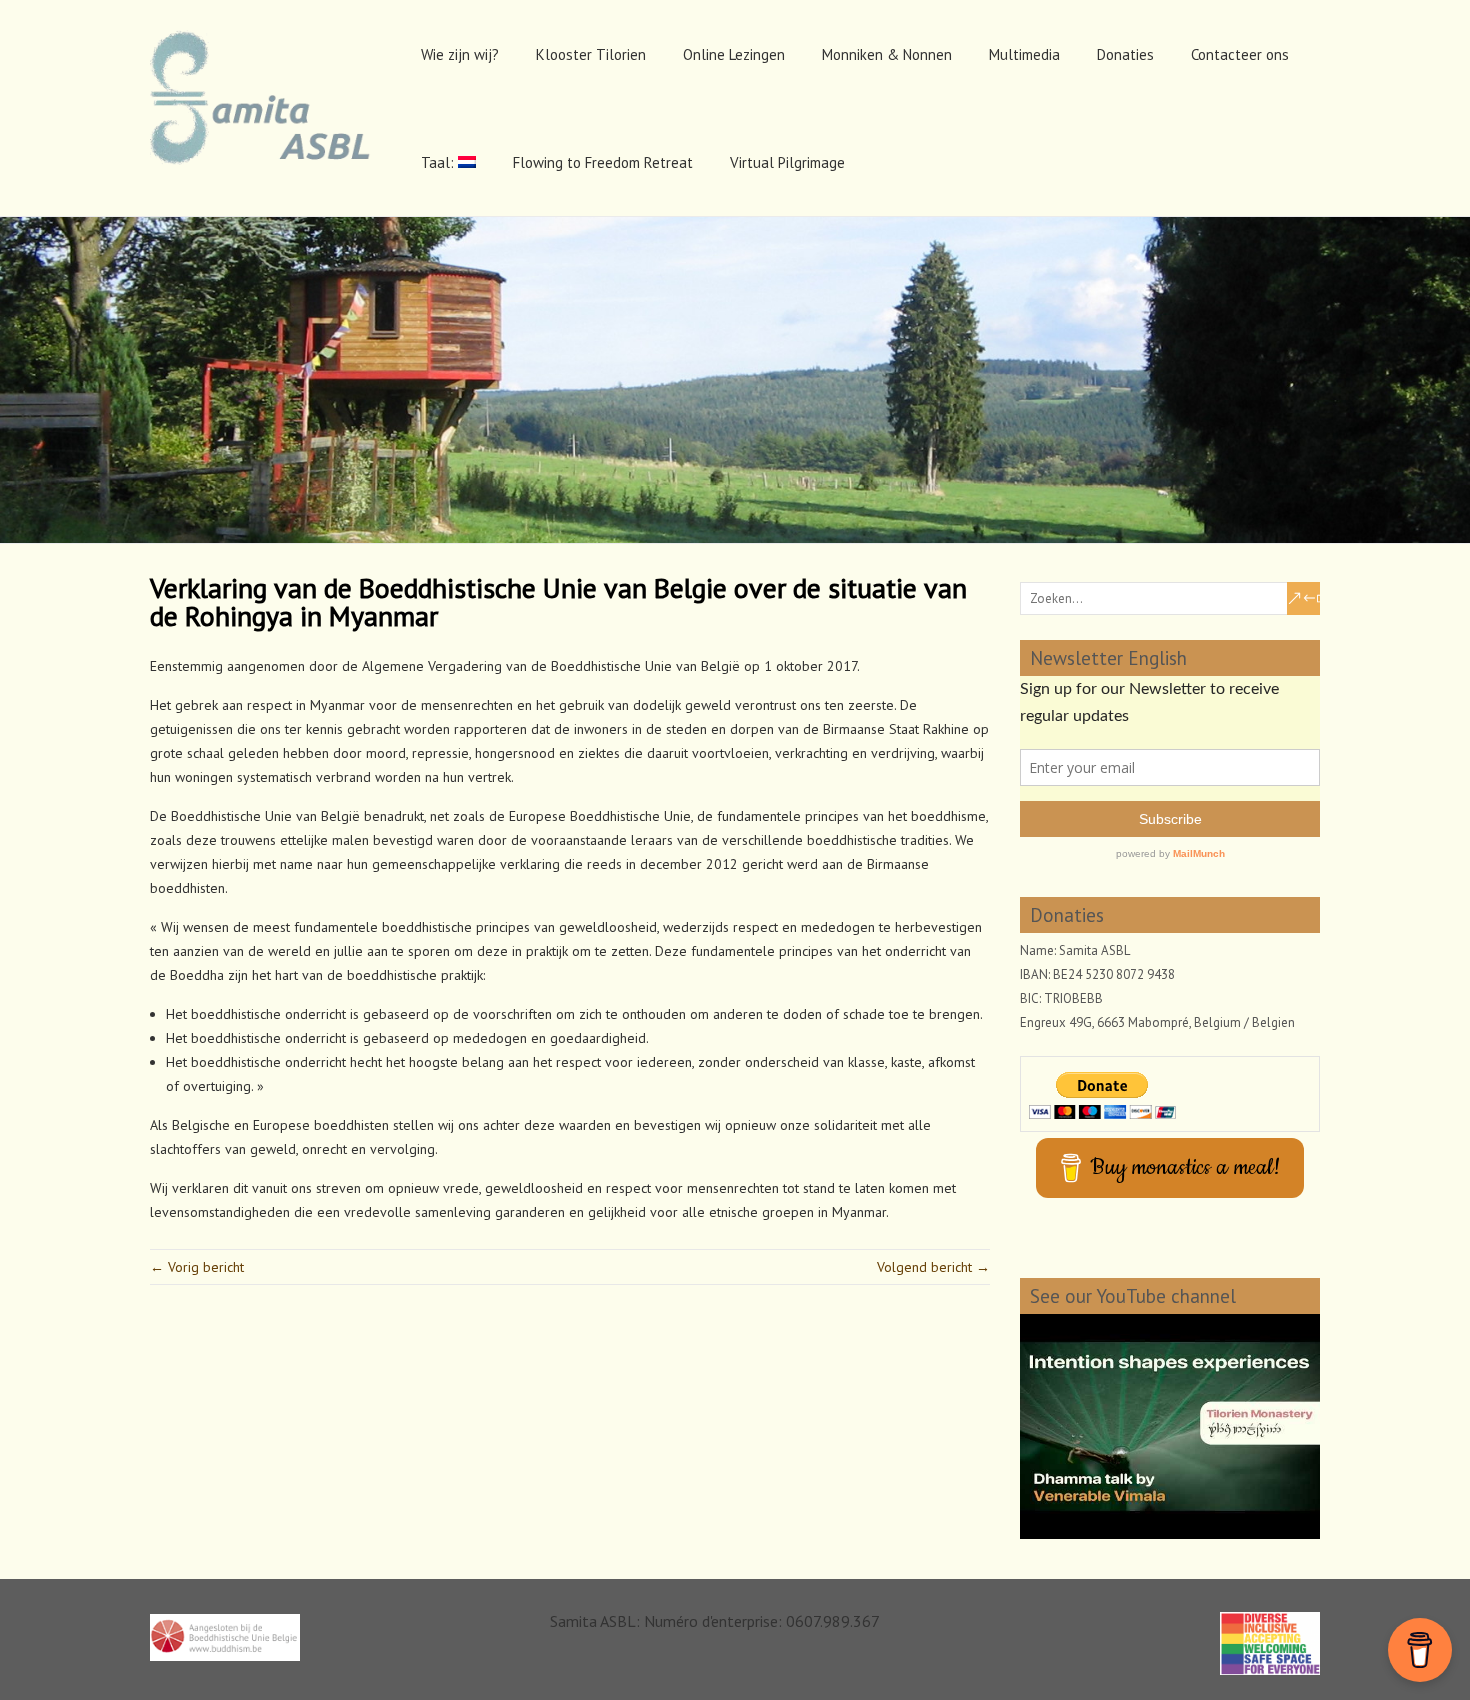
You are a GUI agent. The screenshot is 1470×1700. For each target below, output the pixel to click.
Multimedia (1024, 54)
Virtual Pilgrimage (787, 162)
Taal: (439, 162)
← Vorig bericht (197, 1267)
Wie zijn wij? (460, 54)
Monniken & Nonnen (887, 54)
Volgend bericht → (933, 1267)
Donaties (1125, 54)
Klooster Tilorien (591, 54)
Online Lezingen (734, 54)
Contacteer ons (1240, 54)
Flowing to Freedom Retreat (603, 162)
